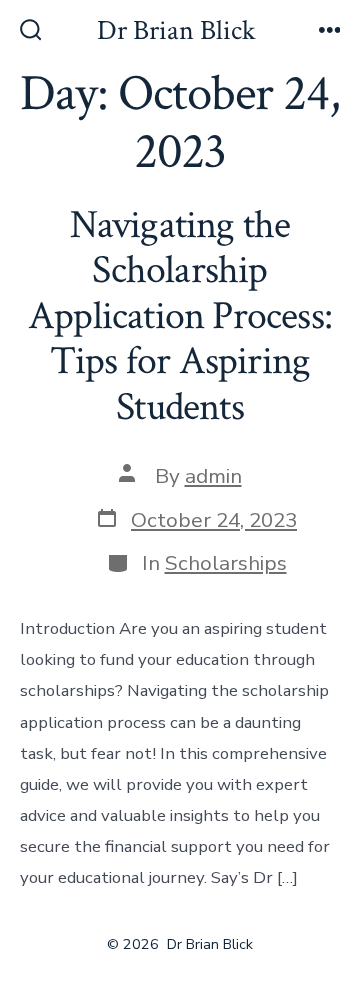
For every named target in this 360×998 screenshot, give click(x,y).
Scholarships (226, 563)
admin (213, 476)
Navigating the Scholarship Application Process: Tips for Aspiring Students (180, 316)
